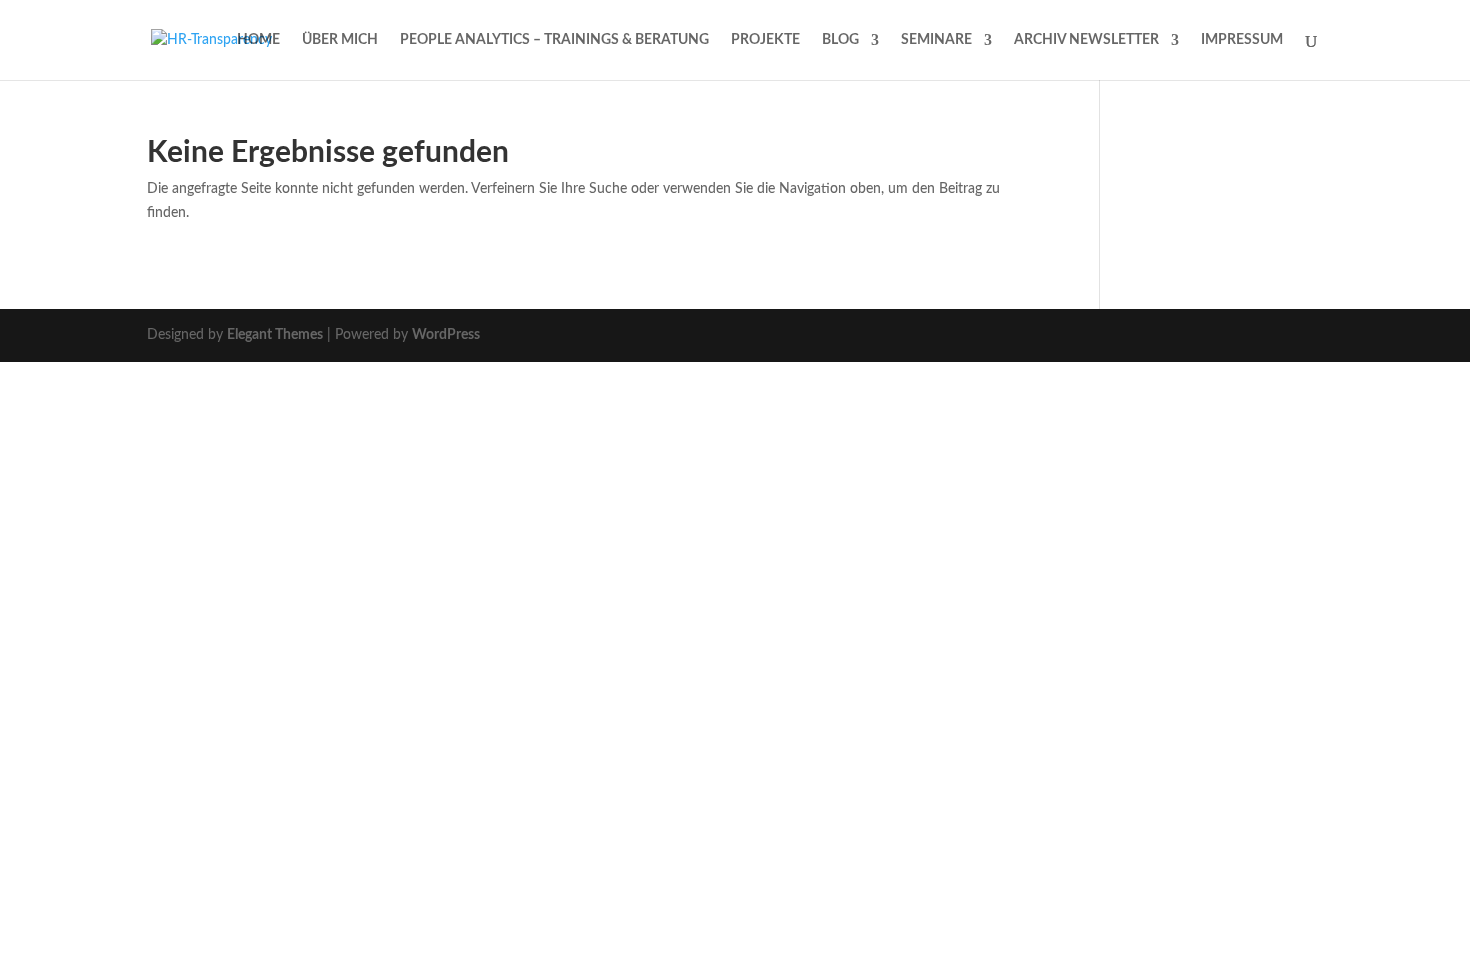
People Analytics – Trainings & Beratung (554, 40)
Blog (840, 40)
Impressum (1242, 40)
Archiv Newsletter (1086, 40)
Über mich (340, 40)
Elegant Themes (275, 335)
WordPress (446, 335)
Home (258, 40)
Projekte (765, 40)
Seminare (936, 40)
